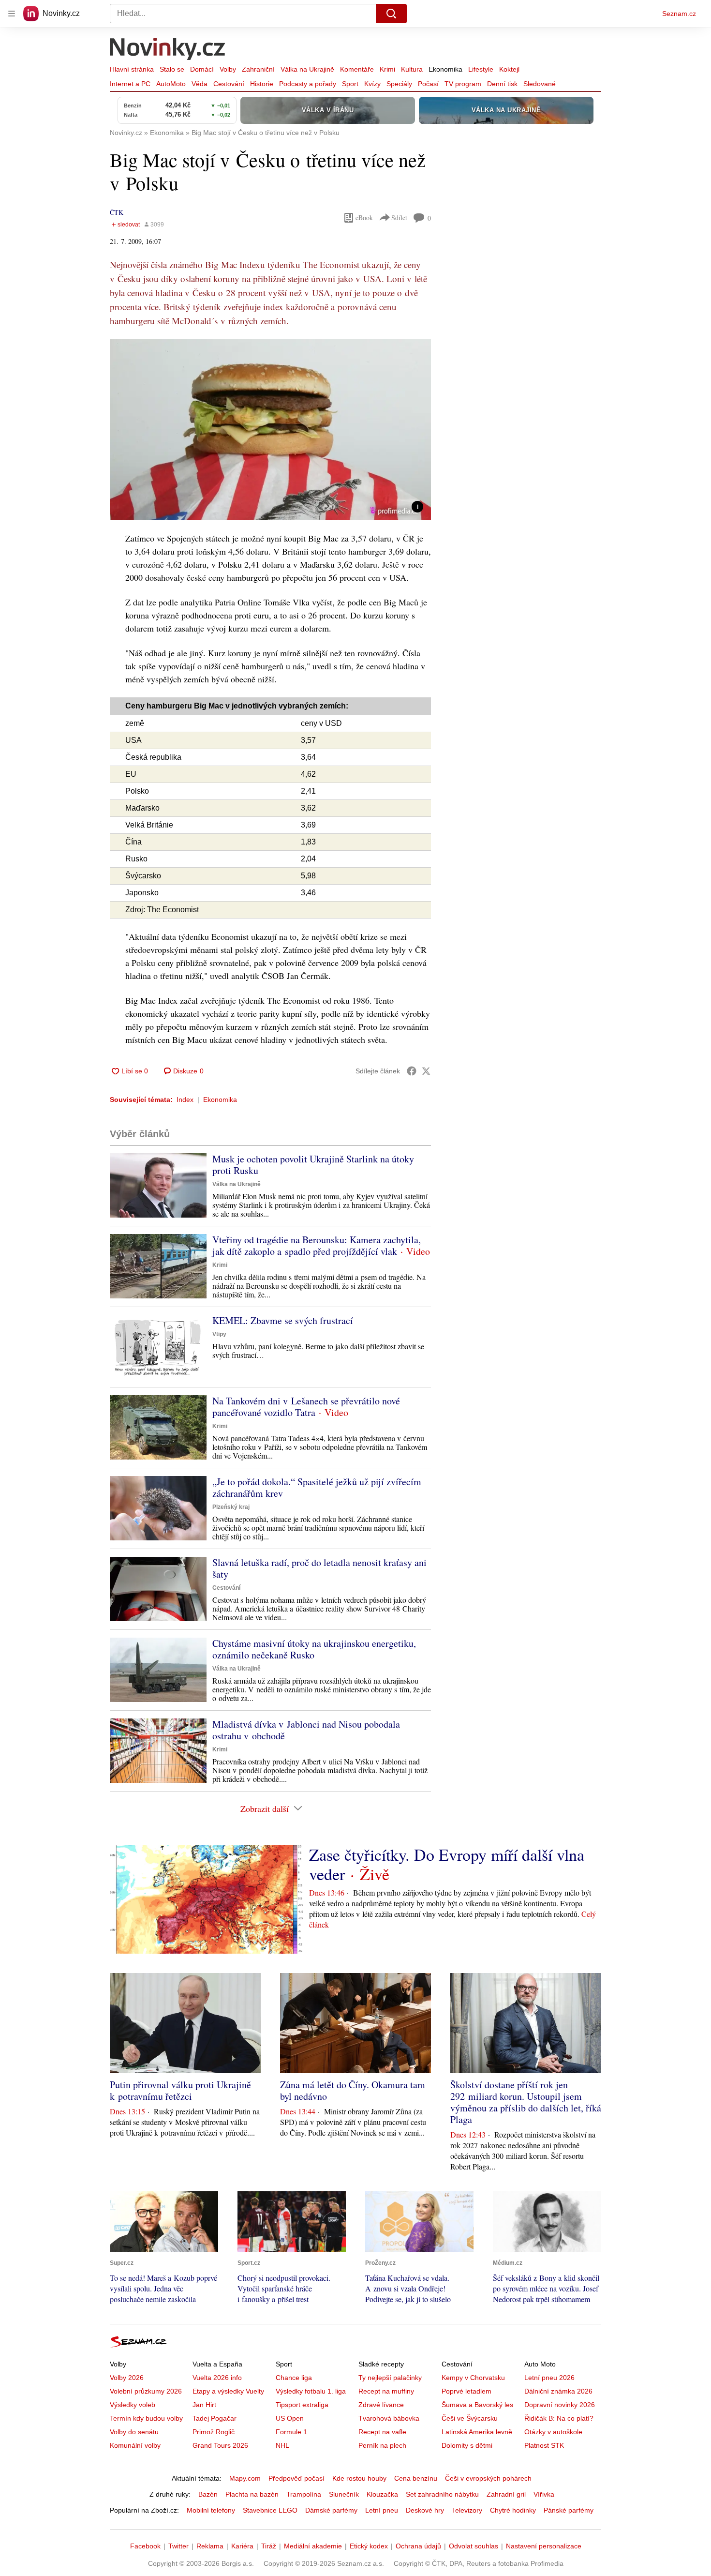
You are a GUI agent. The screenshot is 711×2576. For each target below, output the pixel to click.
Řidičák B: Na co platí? (559, 2418)
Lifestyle (481, 69)
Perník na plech (382, 2445)
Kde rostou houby (359, 2478)
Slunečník (344, 2494)
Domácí (202, 69)
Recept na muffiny (386, 2391)
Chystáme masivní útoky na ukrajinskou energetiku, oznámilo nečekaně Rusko (314, 1649)
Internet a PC (130, 84)
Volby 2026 (127, 2378)
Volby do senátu (134, 2432)
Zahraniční (258, 69)
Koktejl (509, 69)
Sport (350, 84)
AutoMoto (171, 84)
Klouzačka (382, 2494)
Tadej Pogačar (215, 2418)
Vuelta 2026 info (217, 2378)
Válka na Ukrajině (307, 69)
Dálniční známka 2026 (558, 2391)
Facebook (145, 2546)
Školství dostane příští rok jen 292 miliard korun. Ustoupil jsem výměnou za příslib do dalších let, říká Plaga (526, 2102)
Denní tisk (502, 84)
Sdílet (399, 218)
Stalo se (172, 69)
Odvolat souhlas (474, 2546)
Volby (228, 69)
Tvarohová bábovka (389, 2418)
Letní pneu (382, 2510)
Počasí (428, 84)
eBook (364, 218)
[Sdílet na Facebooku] (412, 1071)
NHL (282, 2445)
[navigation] (12, 14)
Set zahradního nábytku (442, 2494)
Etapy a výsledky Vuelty (228, 2391)
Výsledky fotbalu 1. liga (311, 2391)
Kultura (412, 69)
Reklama (210, 2546)
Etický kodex (369, 2546)
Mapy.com (245, 2478)
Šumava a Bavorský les (477, 2405)
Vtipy (219, 1334)
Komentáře (357, 69)
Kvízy (372, 84)
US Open (290, 2418)
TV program (463, 84)
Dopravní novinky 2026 (560, 2405)
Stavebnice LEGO (270, 2510)
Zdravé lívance (381, 2405)
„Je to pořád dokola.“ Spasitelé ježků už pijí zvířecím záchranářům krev (317, 1487)
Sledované (540, 84)
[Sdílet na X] (426, 1071)
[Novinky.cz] (168, 50)
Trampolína (304, 2494)
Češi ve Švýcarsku (470, 2418)
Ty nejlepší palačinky (390, 2378)
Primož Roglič (214, 2432)
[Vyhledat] (391, 14)
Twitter (178, 2546)
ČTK (117, 212)
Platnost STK (544, 2445)
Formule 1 (291, 2432)
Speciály (399, 84)
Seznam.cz (679, 14)
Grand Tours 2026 (220, 2445)
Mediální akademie (313, 2546)
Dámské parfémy (331, 2510)
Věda (200, 84)
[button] (270, 430)
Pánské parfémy (569, 2510)
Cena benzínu (416, 2478)
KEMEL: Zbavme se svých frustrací (283, 1320)
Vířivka (544, 2494)
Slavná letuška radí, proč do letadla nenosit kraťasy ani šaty (319, 1568)
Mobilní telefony (211, 2510)
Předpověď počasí (296, 2478)
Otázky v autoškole (553, 2432)
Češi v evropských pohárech (488, 2478)
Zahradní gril (506, 2494)
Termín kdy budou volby (146, 2418)
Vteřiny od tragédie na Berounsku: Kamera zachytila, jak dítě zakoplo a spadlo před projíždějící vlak (317, 1245)
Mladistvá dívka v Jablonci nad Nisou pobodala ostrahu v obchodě (306, 1730)
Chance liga (294, 2378)
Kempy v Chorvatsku (473, 2378)
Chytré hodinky (513, 2510)
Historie (262, 84)
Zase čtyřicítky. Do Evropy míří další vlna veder (447, 1864)
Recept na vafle (382, 2432)
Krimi (387, 69)
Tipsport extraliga (302, 2405)
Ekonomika (445, 69)
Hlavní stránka (132, 69)
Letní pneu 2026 (549, 2378)
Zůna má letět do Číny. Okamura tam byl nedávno (353, 2090)
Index (185, 1100)
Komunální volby (135, 2445)
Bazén (208, 2494)
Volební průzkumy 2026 (146, 2391)
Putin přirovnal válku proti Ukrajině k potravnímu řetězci (180, 2090)
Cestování (229, 84)
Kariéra (242, 2546)
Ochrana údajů (418, 2546)
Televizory (467, 2510)
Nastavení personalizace (544, 2546)
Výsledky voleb (133, 2405)
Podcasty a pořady (308, 84)
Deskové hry (425, 2510)
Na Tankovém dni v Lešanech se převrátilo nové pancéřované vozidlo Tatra (306, 1407)
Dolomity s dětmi (467, 2445)
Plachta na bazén (252, 2494)
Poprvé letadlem (467, 2391)
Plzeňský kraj (231, 1507)
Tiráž (269, 2546)
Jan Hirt (204, 2405)
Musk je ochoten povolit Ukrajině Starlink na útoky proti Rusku (313, 1165)
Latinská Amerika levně (477, 2432)
